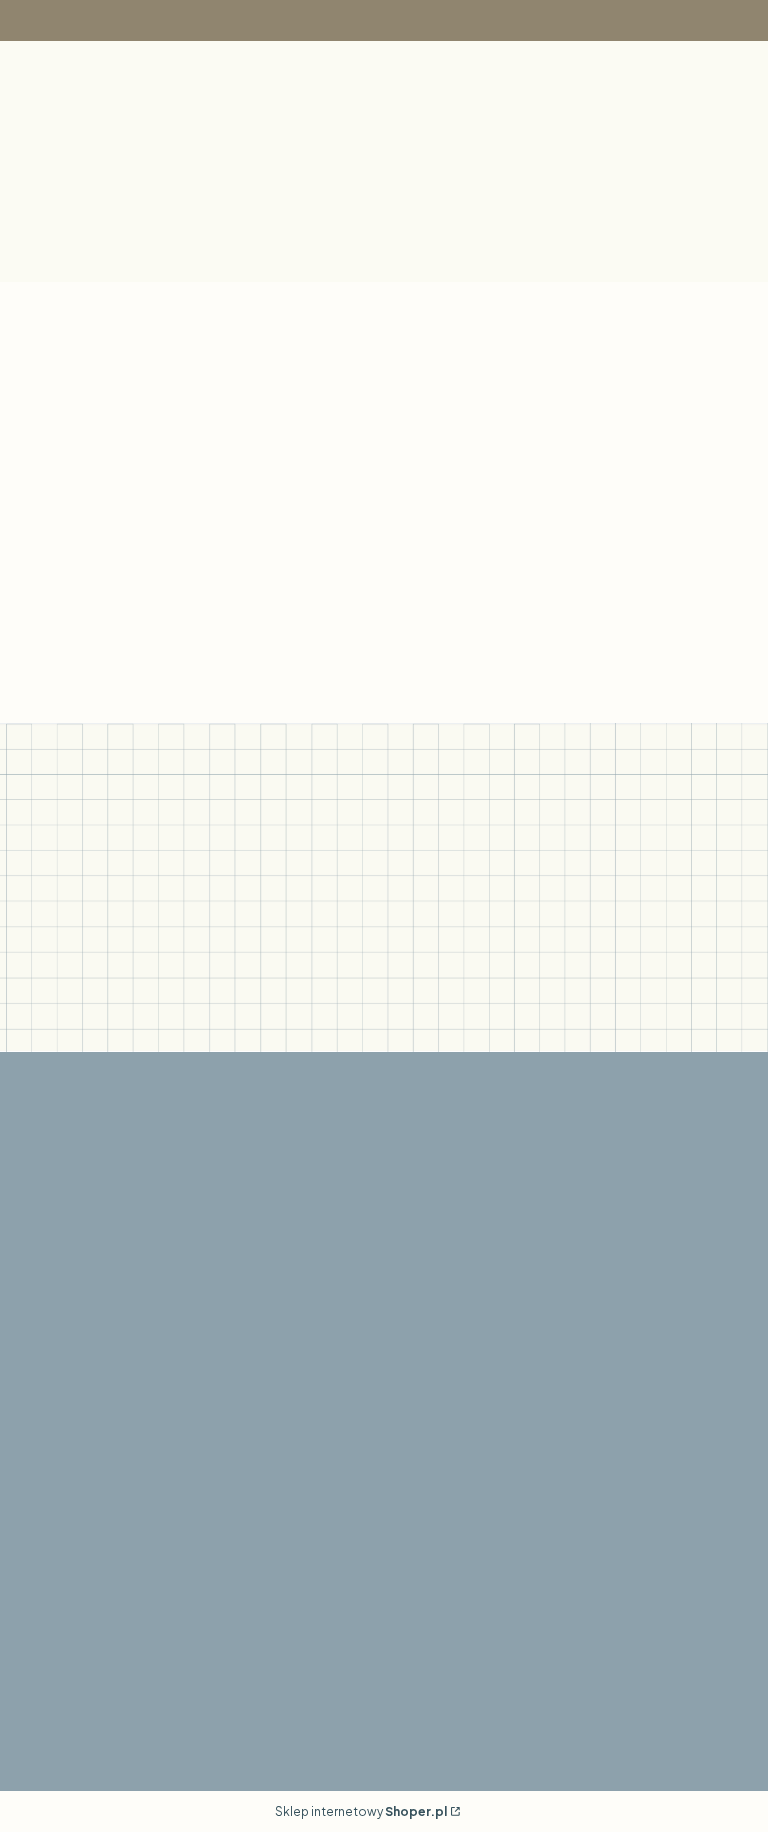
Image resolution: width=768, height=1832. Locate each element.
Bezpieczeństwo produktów (138, 1477)
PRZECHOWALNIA (350, 1477)
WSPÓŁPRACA (586, 1452)
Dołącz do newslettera (139, 1005)
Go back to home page (563, 618)
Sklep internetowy (361, 1811)
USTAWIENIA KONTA (357, 1452)
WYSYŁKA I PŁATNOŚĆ (120, 1634)
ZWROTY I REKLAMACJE (123, 1659)
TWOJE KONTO (340, 1427)
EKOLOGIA (74, 1452)
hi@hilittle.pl (573, 1427)
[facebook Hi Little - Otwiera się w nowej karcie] (338, 1333)
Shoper (101, 1742)
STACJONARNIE (94, 1502)
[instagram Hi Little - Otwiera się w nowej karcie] (386, 1333)
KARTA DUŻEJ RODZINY (369, 1502)
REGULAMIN (78, 1584)
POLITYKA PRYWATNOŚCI (132, 1609)
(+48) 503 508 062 (350, 1584)
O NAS (58, 1427)
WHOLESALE (578, 1477)
